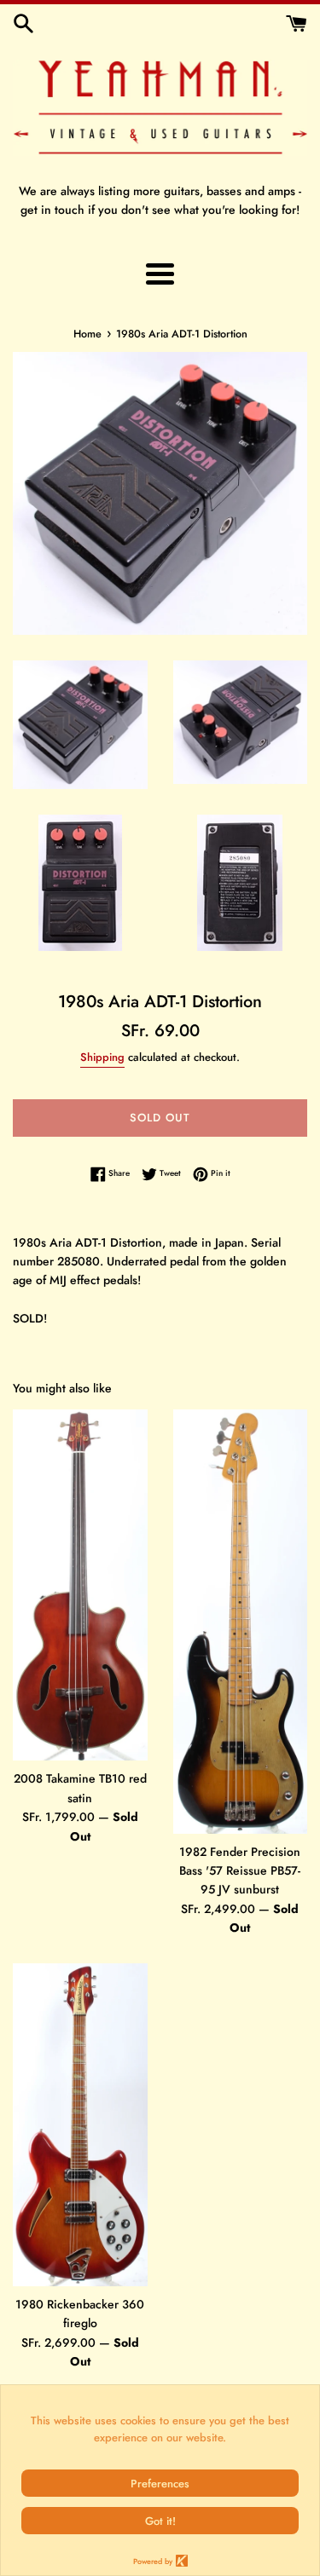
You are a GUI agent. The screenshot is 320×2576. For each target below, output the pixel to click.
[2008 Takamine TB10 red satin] (80, 1585)
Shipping (102, 1057)
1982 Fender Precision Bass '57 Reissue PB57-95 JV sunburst (240, 1871)
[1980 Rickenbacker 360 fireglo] (80, 2125)
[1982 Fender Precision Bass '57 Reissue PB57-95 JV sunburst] (241, 1621)
